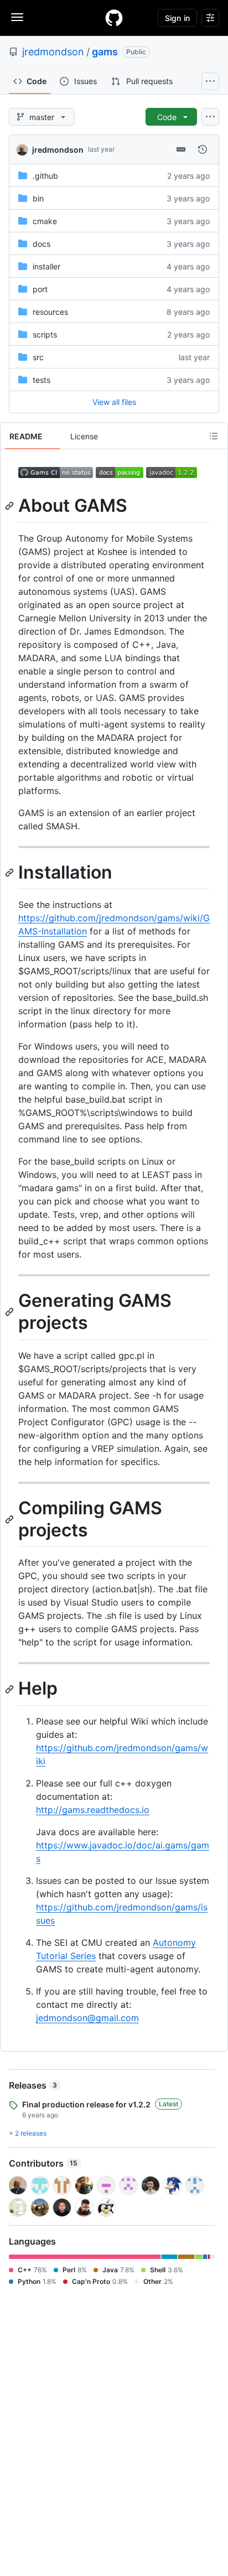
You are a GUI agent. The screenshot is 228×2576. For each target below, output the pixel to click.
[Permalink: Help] (11, 1689)
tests (42, 380)
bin (38, 198)
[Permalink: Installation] (11, 872)
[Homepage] (114, 18)
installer (46, 266)
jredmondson (53, 52)
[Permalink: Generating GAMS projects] (11, 1312)
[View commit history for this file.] (203, 149)
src (38, 357)
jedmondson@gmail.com (87, 2018)
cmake (45, 221)
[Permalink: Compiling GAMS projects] (11, 1519)
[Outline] (214, 436)
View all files (114, 402)
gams (105, 52)
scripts (45, 334)
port (40, 289)
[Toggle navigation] (17, 17)
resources (50, 312)
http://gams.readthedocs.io (93, 1810)
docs (42, 244)
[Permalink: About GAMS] (11, 506)
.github (45, 176)
